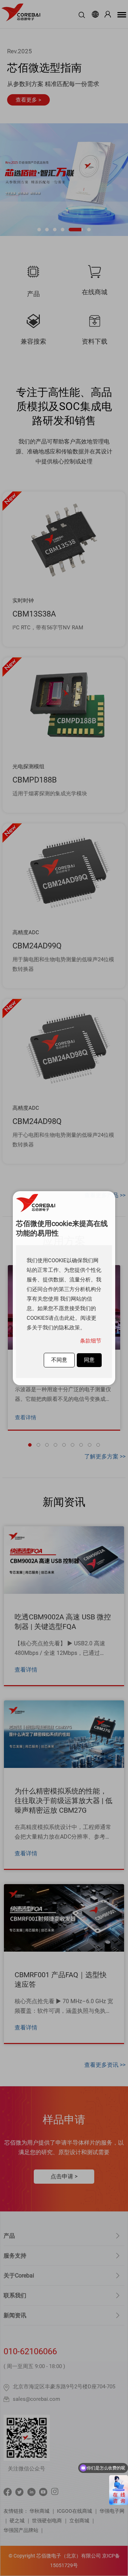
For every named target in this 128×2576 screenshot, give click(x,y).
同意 (89, 1360)
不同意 (59, 1360)
